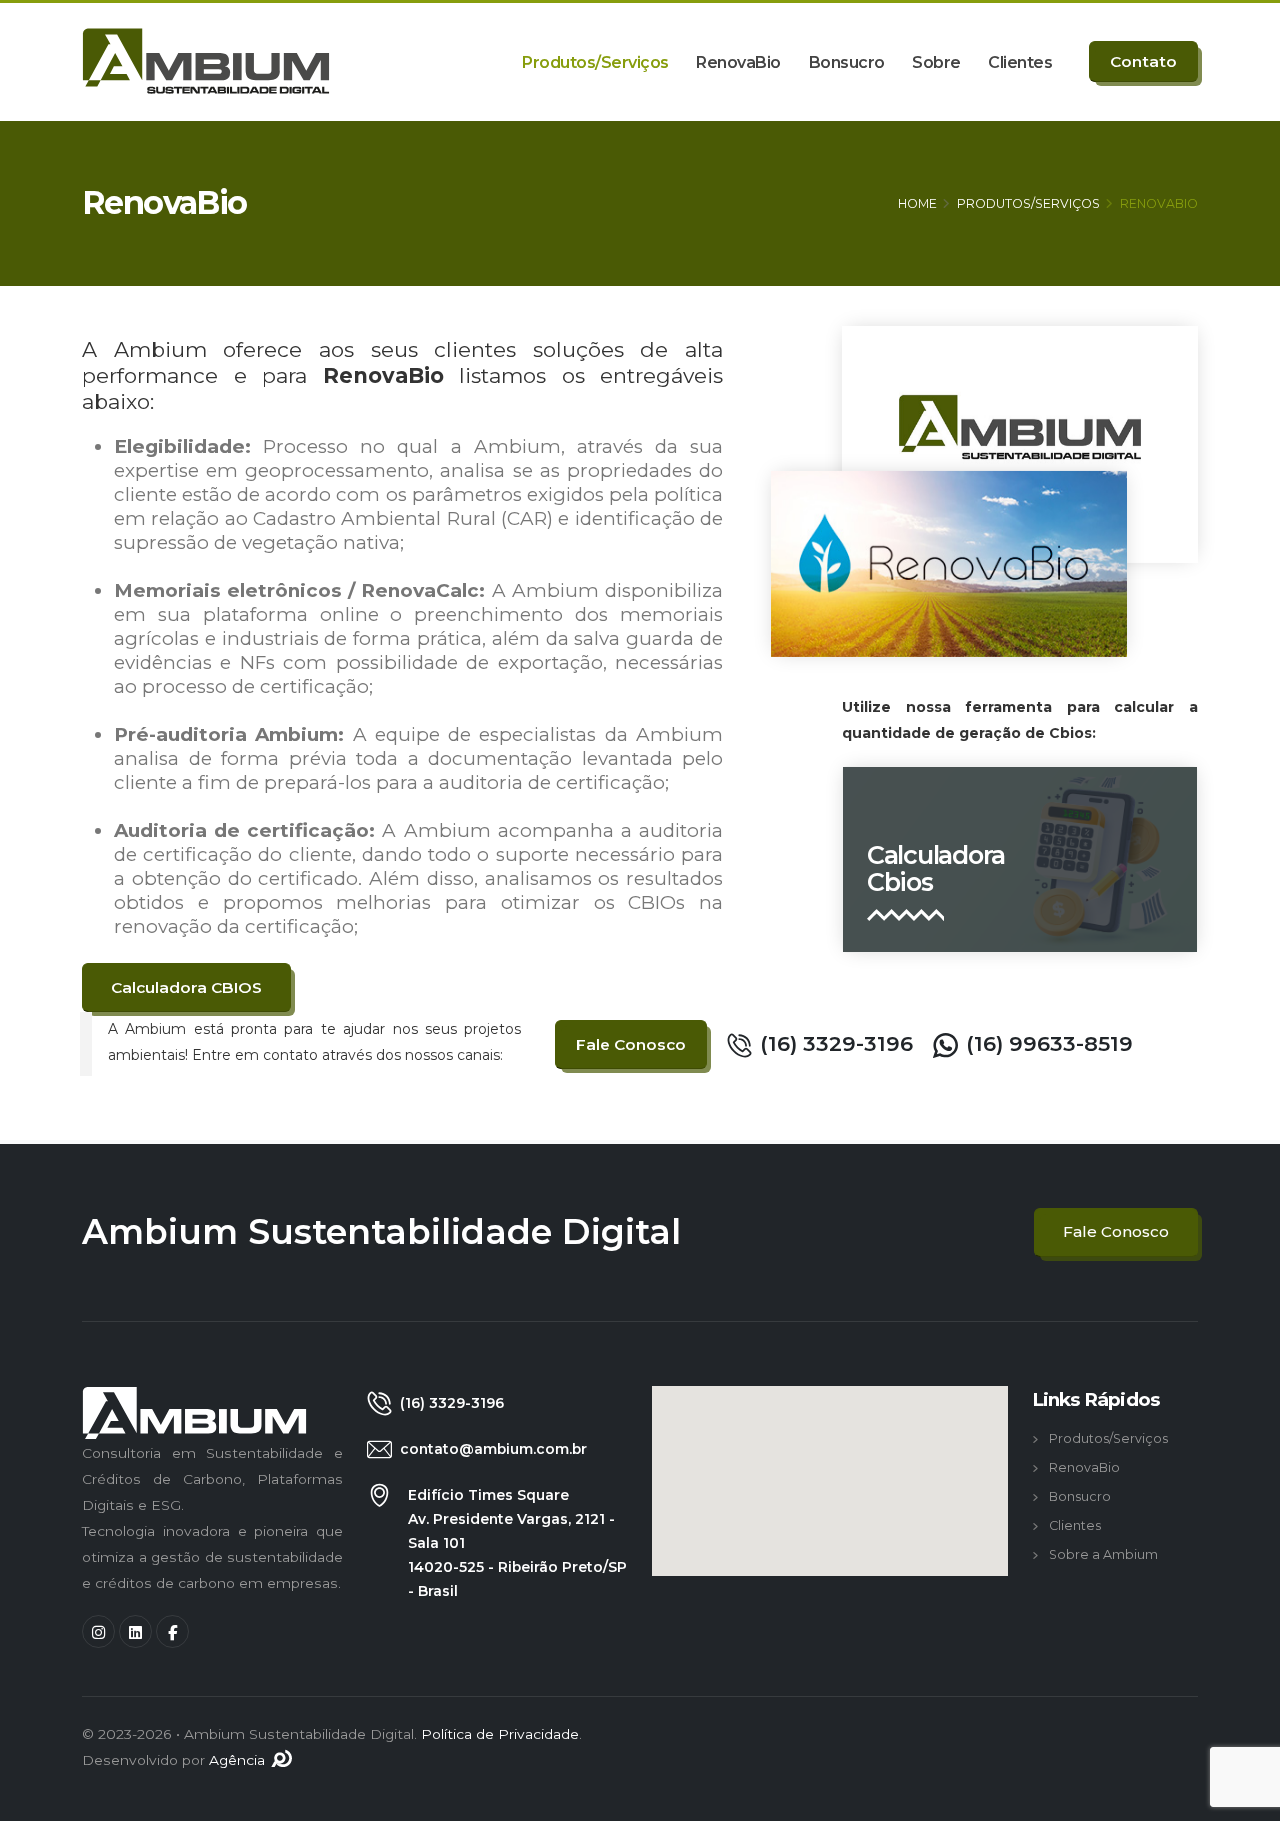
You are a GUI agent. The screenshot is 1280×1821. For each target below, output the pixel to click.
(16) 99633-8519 (1049, 1043)
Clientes (1020, 62)
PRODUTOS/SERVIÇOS (1028, 203)
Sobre (936, 62)
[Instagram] (98, 1631)
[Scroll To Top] (1245, 1798)
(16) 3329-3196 (836, 1043)
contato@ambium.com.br (493, 1449)
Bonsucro (847, 62)
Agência (239, 1760)
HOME (917, 203)
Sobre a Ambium (1103, 1554)
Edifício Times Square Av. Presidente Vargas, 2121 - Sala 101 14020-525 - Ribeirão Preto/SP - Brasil (517, 1543)
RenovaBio (738, 62)
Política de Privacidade (500, 1734)
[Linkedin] (135, 1631)
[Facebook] (172, 1631)
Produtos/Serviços (595, 62)
